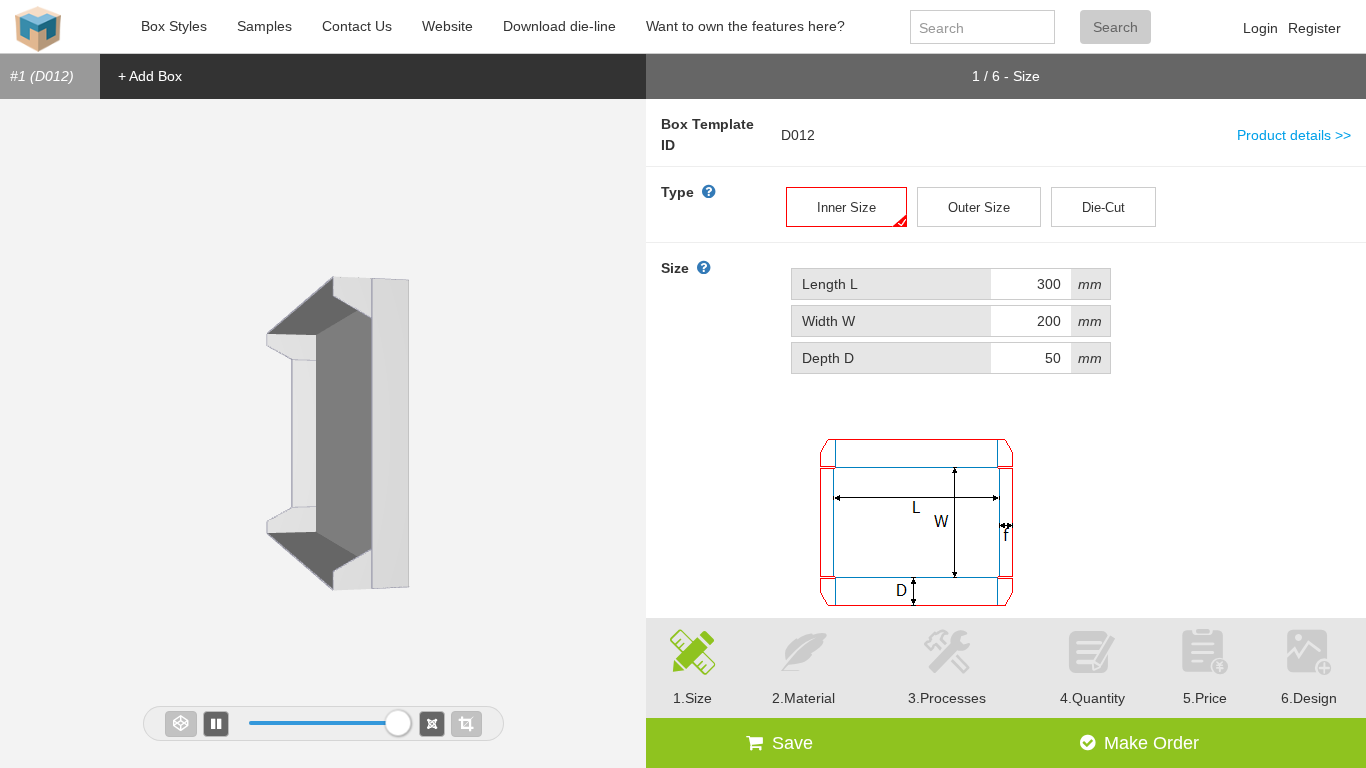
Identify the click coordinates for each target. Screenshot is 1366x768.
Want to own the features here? (745, 26)
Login (1260, 28)
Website (447, 26)
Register (1314, 28)
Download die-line (559, 26)
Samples (264, 26)
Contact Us (357, 26)
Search (1115, 27)
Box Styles (174, 26)
